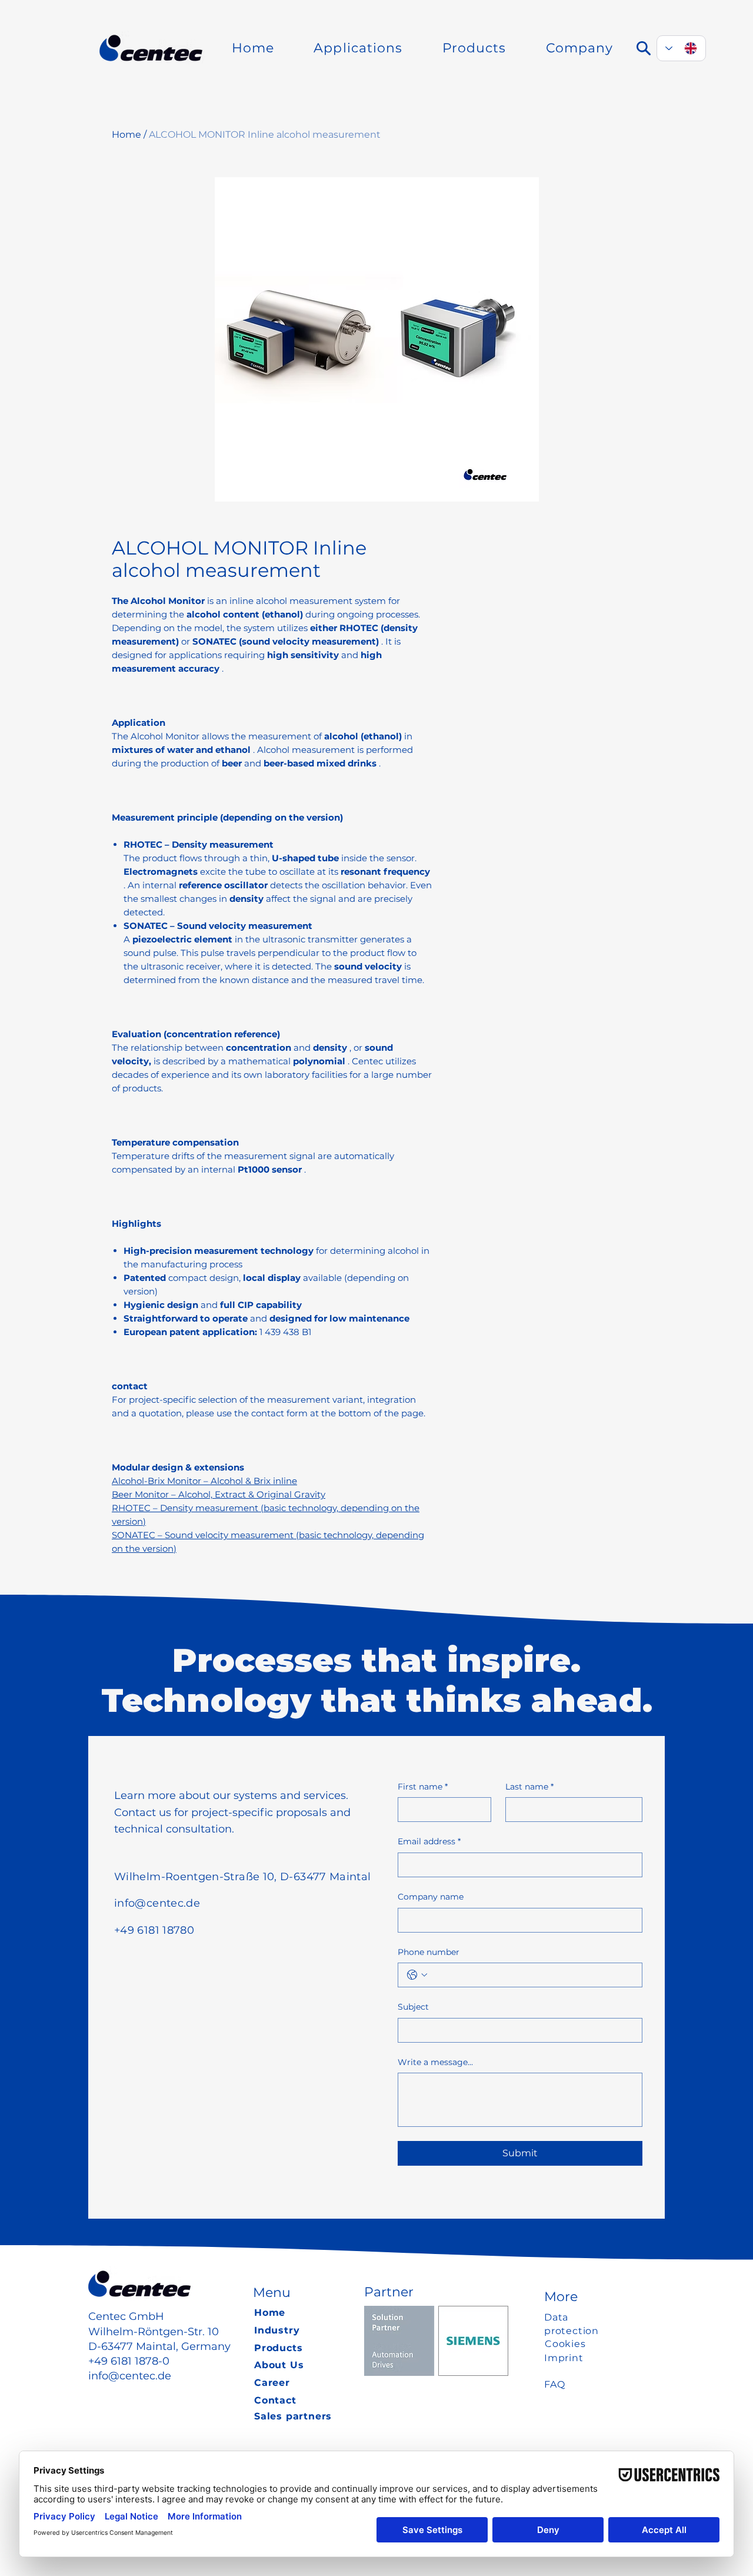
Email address (429, 1841)
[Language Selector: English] (681, 48)
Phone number (429, 1952)
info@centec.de (130, 2376)
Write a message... (435, 2062)
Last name (529, 1787)
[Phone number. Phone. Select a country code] (417, 1975)
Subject (413, 2007)
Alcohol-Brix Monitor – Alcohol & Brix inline (204, 1481)
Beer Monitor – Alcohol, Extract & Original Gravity (219, 1494)
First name (423, 1787)
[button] (358, 48)
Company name (431, 1897)
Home (126, 135)
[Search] (644, 48)
